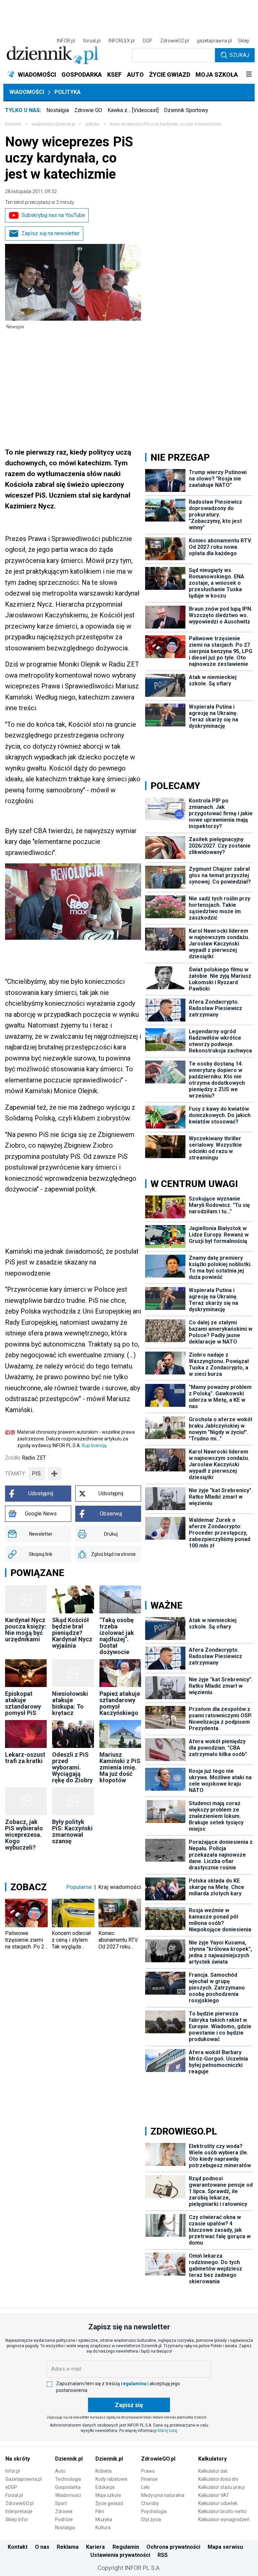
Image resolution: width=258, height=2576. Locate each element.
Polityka (68, 92)
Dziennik (13, 124)
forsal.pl (92, 41)
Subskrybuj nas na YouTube (53, 215)
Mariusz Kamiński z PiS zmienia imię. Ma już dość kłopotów (120, 1767)
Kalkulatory (212, 2459)
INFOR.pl (66, 41)
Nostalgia (58, 110)
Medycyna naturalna (163, 2495)
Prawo (148, 2471)
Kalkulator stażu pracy (222, 2487)
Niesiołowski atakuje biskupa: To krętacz (70, 1703)
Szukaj (239, 55)
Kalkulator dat (213, 2471)
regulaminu (134, 2384)
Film (100, 2511)
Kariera (95, 2547)
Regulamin (126, 2547)
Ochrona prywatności (173, 2547)
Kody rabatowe (111, 2479)
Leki (145, 2487)
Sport (61, 2503)
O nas (42, 2547)
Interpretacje (19, 2511)
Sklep (244, 41)
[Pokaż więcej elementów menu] (249, 75)
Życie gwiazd (109, 2503)
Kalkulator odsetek (218, 2503)
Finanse (149, 2479)
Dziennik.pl (69, 2459)
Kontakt (18, 2547)
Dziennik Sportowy (186, 110)
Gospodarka (68, 2487)
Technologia (68, 2479)
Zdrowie (64, 2511)
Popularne (79, 1887)
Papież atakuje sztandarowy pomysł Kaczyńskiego (120, 1703)
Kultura (103, 2528)
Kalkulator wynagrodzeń (224, 2519)
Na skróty (18, 2459)
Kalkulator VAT (214, 2495)
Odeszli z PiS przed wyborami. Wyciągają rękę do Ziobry (72, 1767)
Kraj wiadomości (120, 1887)
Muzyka (104, 2519)
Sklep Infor (17, 2519)
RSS (163, 2555)
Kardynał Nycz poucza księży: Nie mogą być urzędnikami (26, 1630)
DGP (147, 41)
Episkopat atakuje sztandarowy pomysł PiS (23, 1703)
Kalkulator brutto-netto (222, 2511)
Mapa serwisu (225, 2547)
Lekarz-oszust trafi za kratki (25, 1758)
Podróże (64, 2519)
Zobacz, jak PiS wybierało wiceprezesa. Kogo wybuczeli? (24, 1835)
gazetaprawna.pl (214, 41)
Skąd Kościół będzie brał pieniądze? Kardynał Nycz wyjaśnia (72, 1633)
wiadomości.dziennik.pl (53, 124)
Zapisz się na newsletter (51, 233)
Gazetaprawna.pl (24, 2479)
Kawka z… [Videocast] (133, 110)
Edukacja (105, 2487)
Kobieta (103, 2471)
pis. (37, 1474)
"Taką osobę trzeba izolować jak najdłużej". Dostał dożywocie (117, 1636)
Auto (60, 2471)
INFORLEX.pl (122, 41)
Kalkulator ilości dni (218, 2479)
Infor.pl (13, 2471)
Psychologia (154, 2511)
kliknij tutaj (167, 2431)
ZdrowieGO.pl (175, 41)
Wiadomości (27, 92)
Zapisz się (129, 2405)
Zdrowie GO (88, 110)
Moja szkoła (108, 2495)
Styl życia (151, 2519)
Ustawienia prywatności (120, 2555)
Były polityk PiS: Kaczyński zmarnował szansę (72, 1831)
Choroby (150, 2503)
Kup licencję (94, 1445)
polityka (92, 124)
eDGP (11, 2487)
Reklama (68, 2547)
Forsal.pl (14, 2495)
